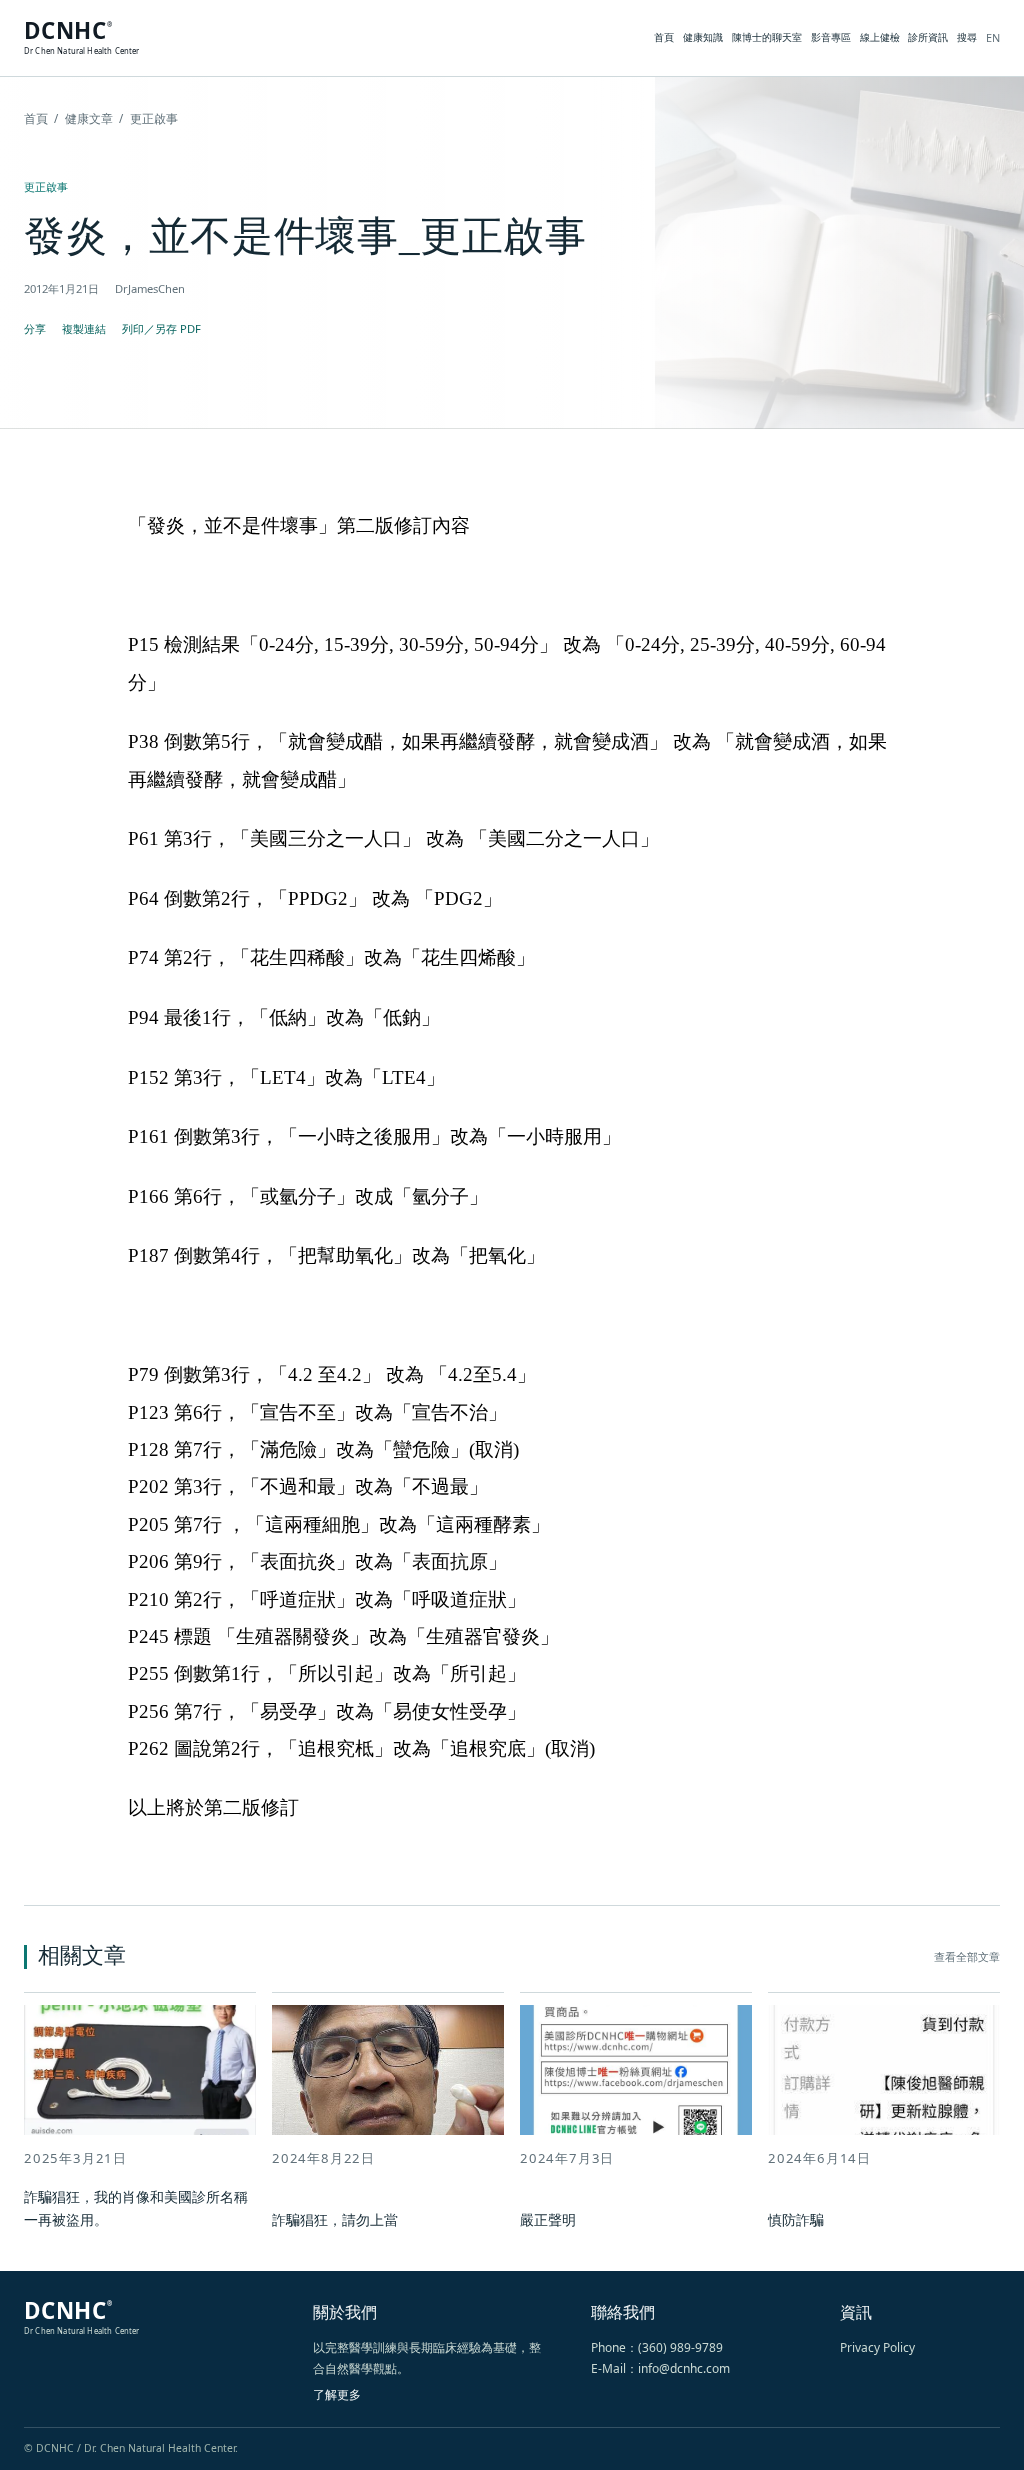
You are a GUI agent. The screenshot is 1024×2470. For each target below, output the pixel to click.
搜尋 (967, 37)
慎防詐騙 (796, 2219)
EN (993, 37)
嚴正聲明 (548, 2219)
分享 (35, 328)
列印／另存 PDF (161, 328)
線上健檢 (880, 37)
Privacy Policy (877, 2347)
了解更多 (337, 2394)
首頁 (664, 37)
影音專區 (831, 37)
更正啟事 (46, 186)
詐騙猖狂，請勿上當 (335, 2219)
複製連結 (84, 328)
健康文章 (89, 118)
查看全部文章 (967, 1956)
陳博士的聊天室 (767, 37)
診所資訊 (928, 37)
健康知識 (703, 37)
